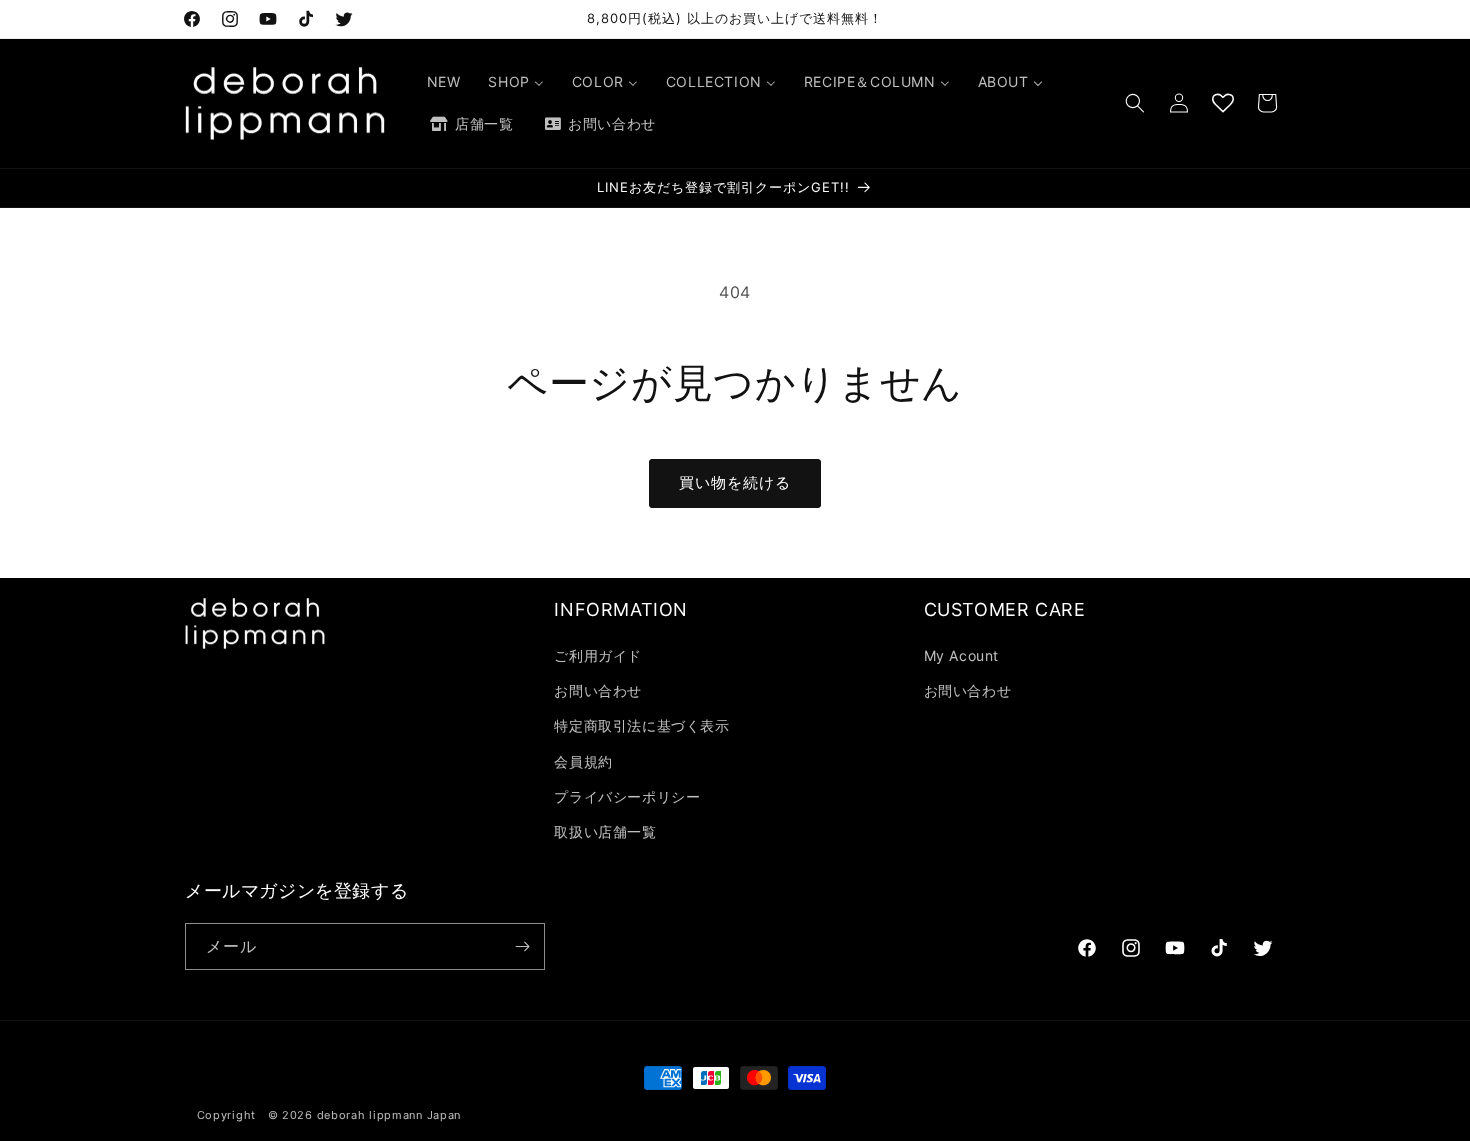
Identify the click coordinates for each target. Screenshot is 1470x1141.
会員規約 (583, 761)
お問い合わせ (598, 690)
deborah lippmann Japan (389, 1115)
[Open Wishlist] (1223, 103)
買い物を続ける (735, 482)
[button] (1135, 103)
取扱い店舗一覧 (605, 831)
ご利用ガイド (598, 655)
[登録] (522, 946)
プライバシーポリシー (627, 796)
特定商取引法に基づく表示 (641, 725)
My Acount (961, 655)
